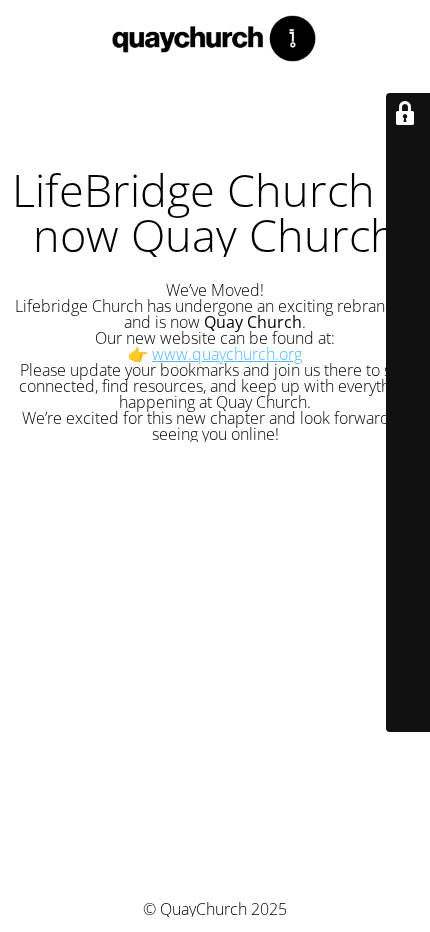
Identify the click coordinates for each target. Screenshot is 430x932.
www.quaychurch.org (227, 354)
